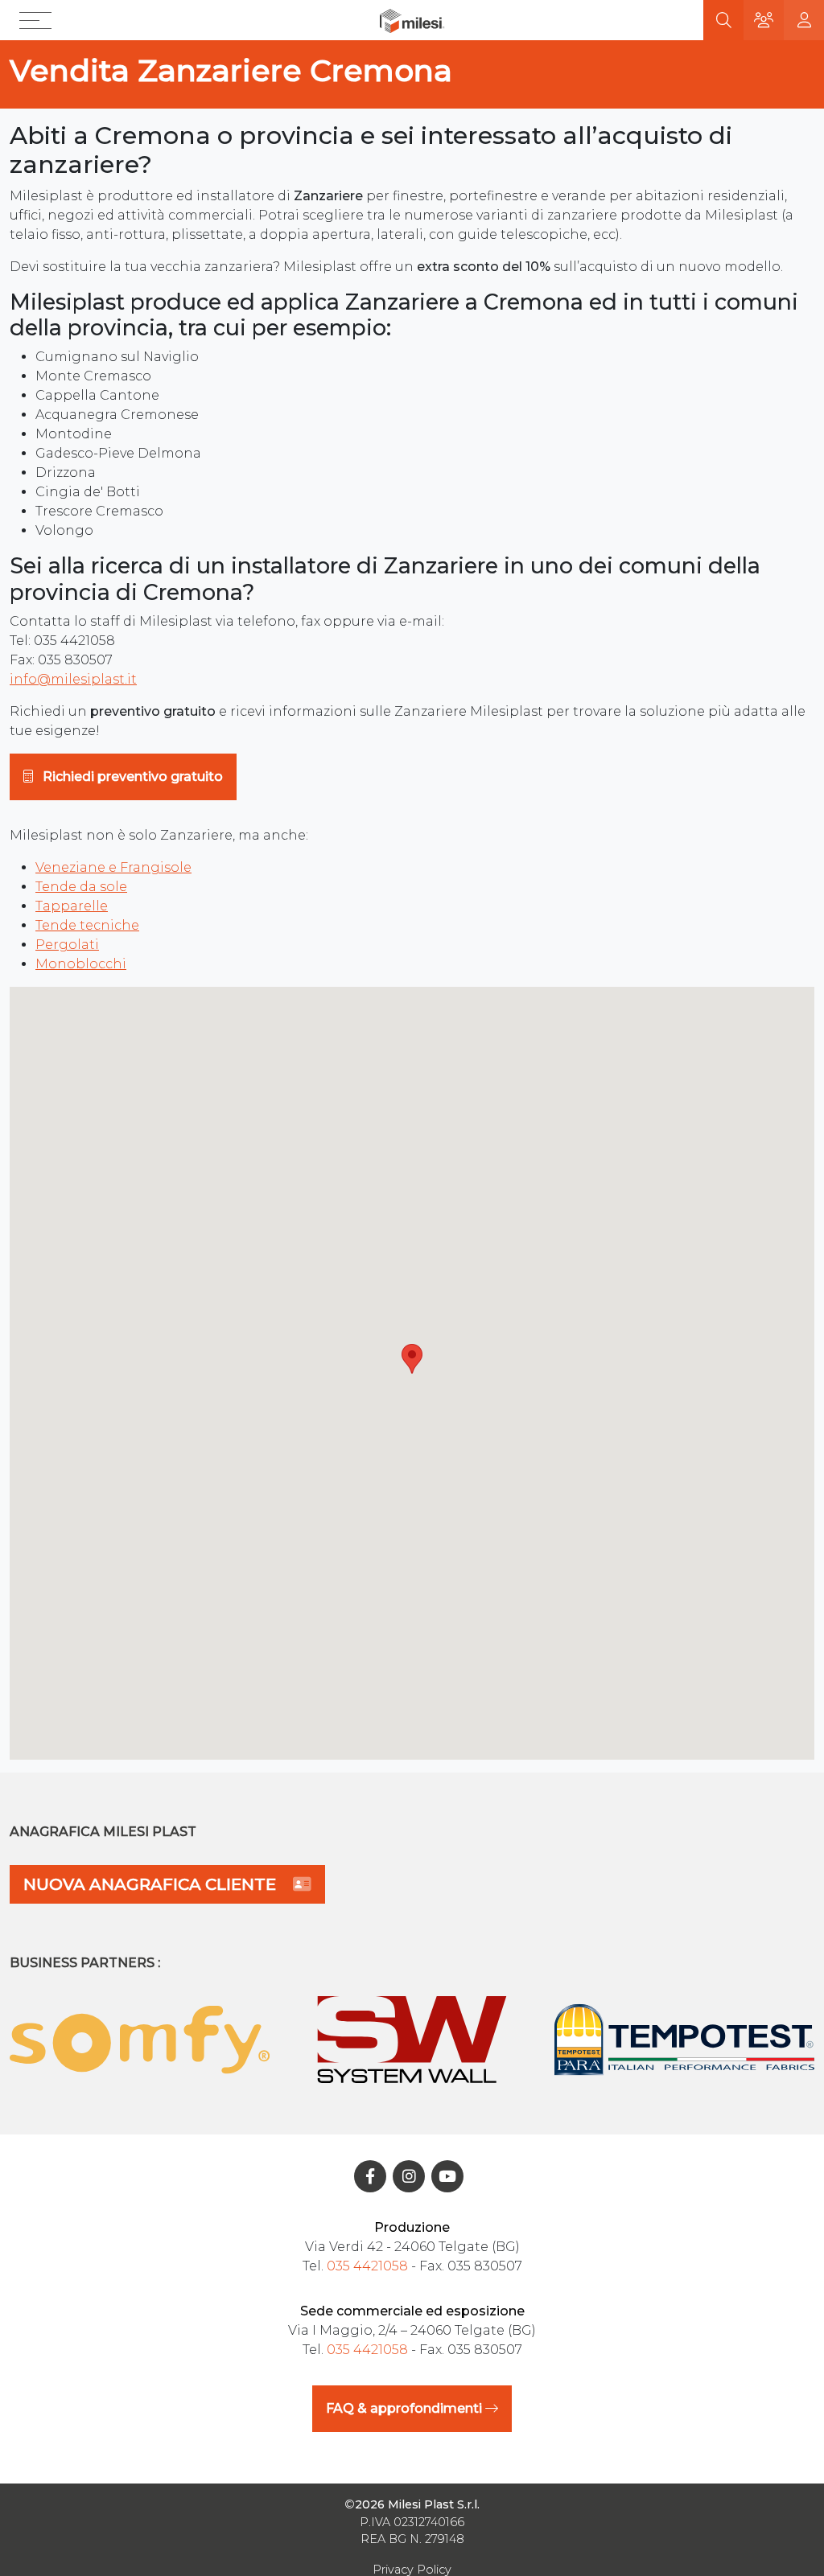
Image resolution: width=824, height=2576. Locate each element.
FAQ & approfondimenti (406, 2408)
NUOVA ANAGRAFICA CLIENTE (152, 1884)
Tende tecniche (87, 925)
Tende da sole (81, 887)
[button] (39, 21)
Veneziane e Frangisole (113, 867)
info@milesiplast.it (73, 679)
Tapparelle (72, 906)
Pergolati (67, 945)
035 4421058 (367, 2266)
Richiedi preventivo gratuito (131, 776)
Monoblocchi (81, 964)
